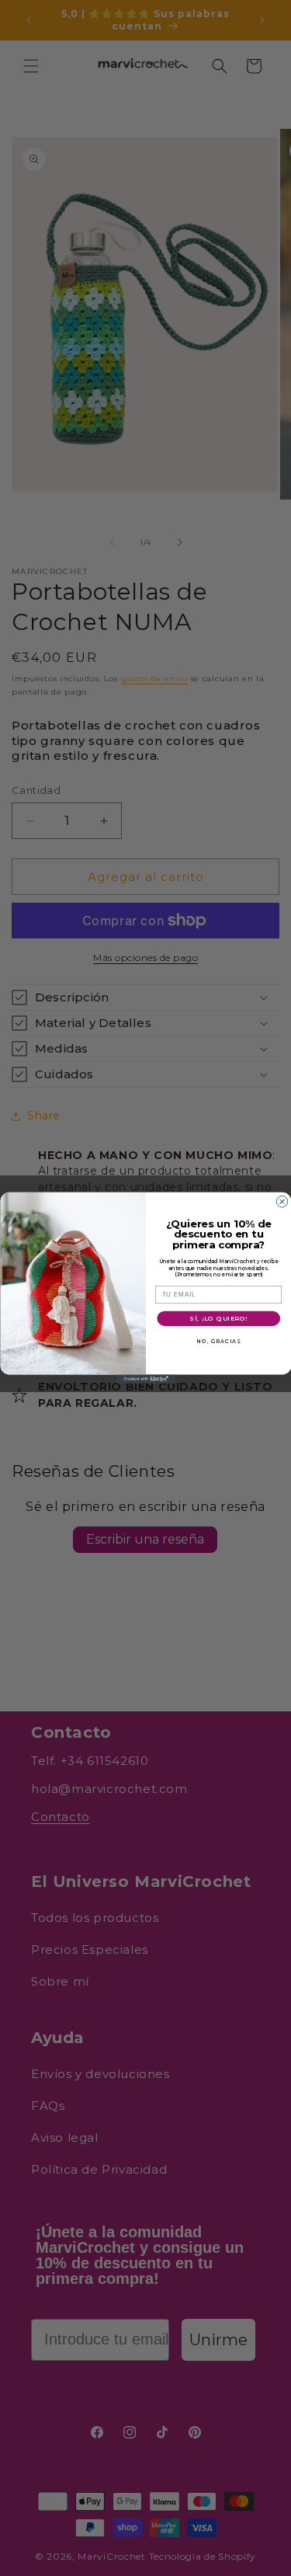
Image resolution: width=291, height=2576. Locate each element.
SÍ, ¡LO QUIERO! (218, 1319)
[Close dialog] (282, 1202)
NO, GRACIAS (218, 1341)
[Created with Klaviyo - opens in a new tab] (145, 1379)
